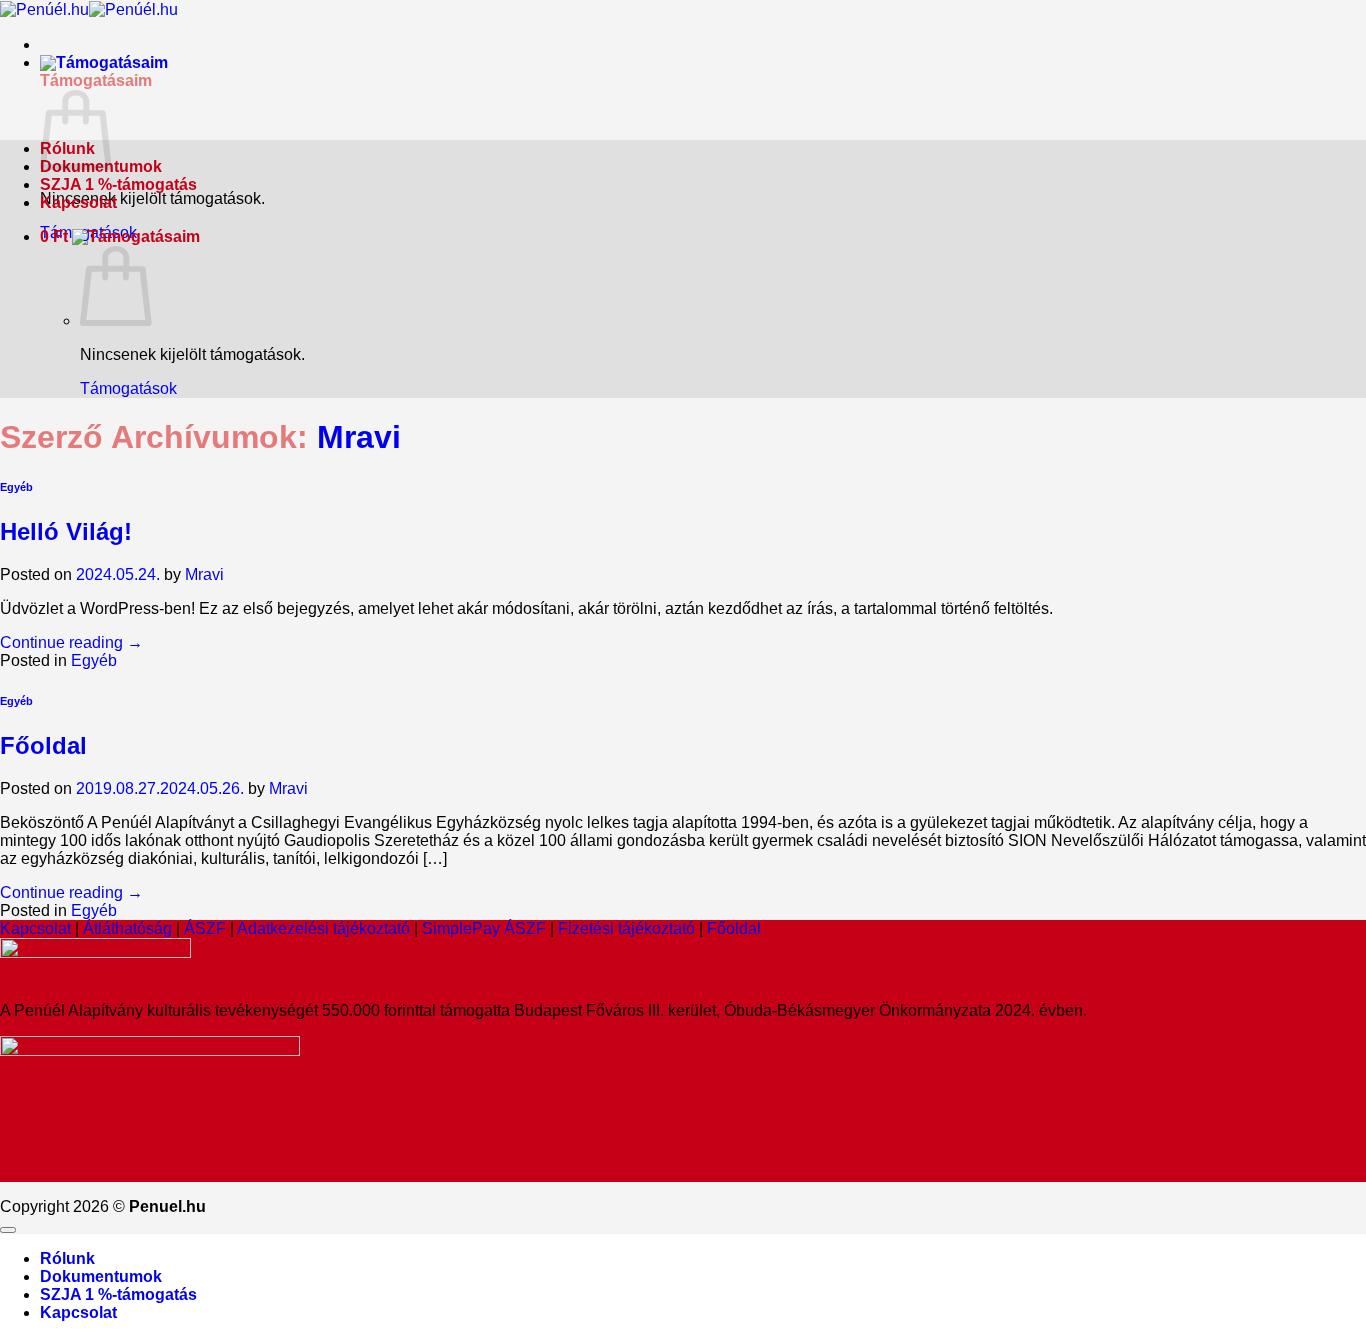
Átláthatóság (127, 928)
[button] (104, 62)
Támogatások (128, 388)
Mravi (359, 437)
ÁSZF (205, 928)
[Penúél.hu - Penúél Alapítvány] (89, 9)
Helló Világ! (66, 531)
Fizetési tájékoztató (628, 928)
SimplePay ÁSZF (484, 928)
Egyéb (16, 487)
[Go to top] (8, 1230)
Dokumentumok (101, 1276)
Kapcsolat (78, 202)
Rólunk (67, 1258)
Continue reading (71, 642)
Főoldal (43, 745)
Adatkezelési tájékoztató (323, 928)
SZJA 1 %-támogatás (118, 184)
